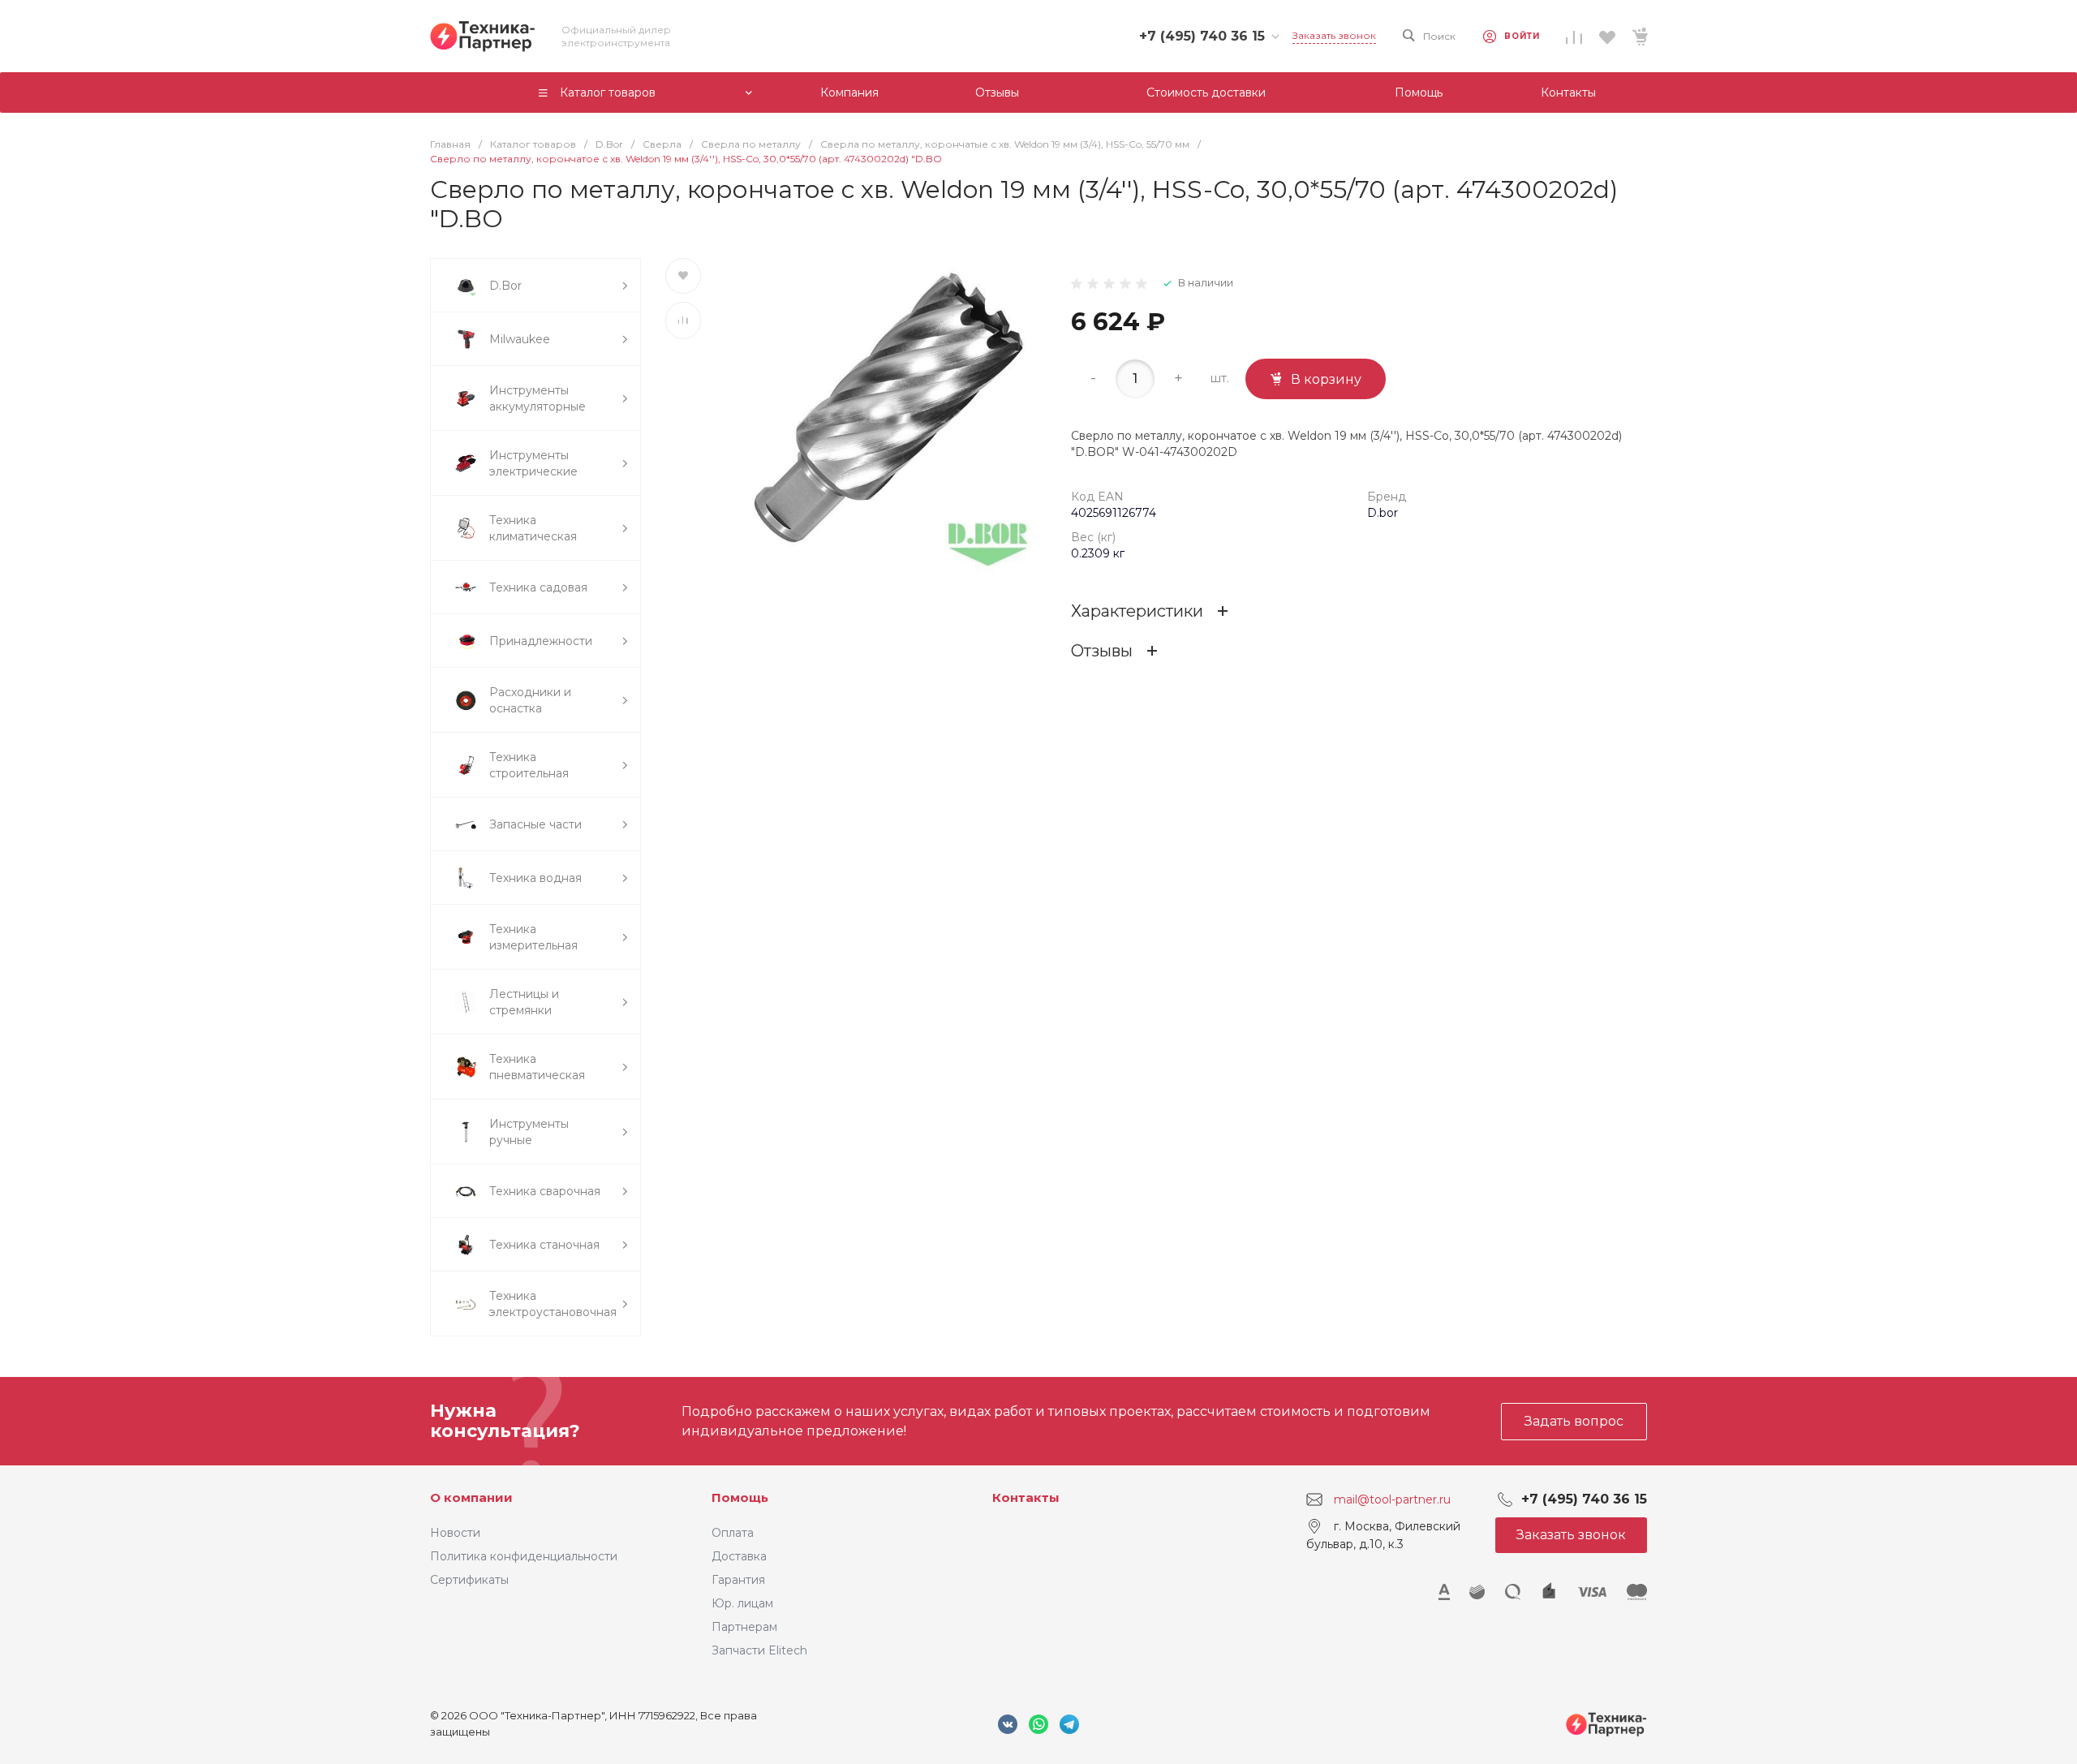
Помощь (740, 1497)
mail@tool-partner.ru (1392, 1499)
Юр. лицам (742, 1603)
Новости (455, 1533)
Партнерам (744, 1627)
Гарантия (738, 1580)
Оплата (733, 1533)
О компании (471, 1497)
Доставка (739, 1556)
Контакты (1026, 1497)
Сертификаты (469, 1580)
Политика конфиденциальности (524, 1556)
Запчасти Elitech (759, 1650)
